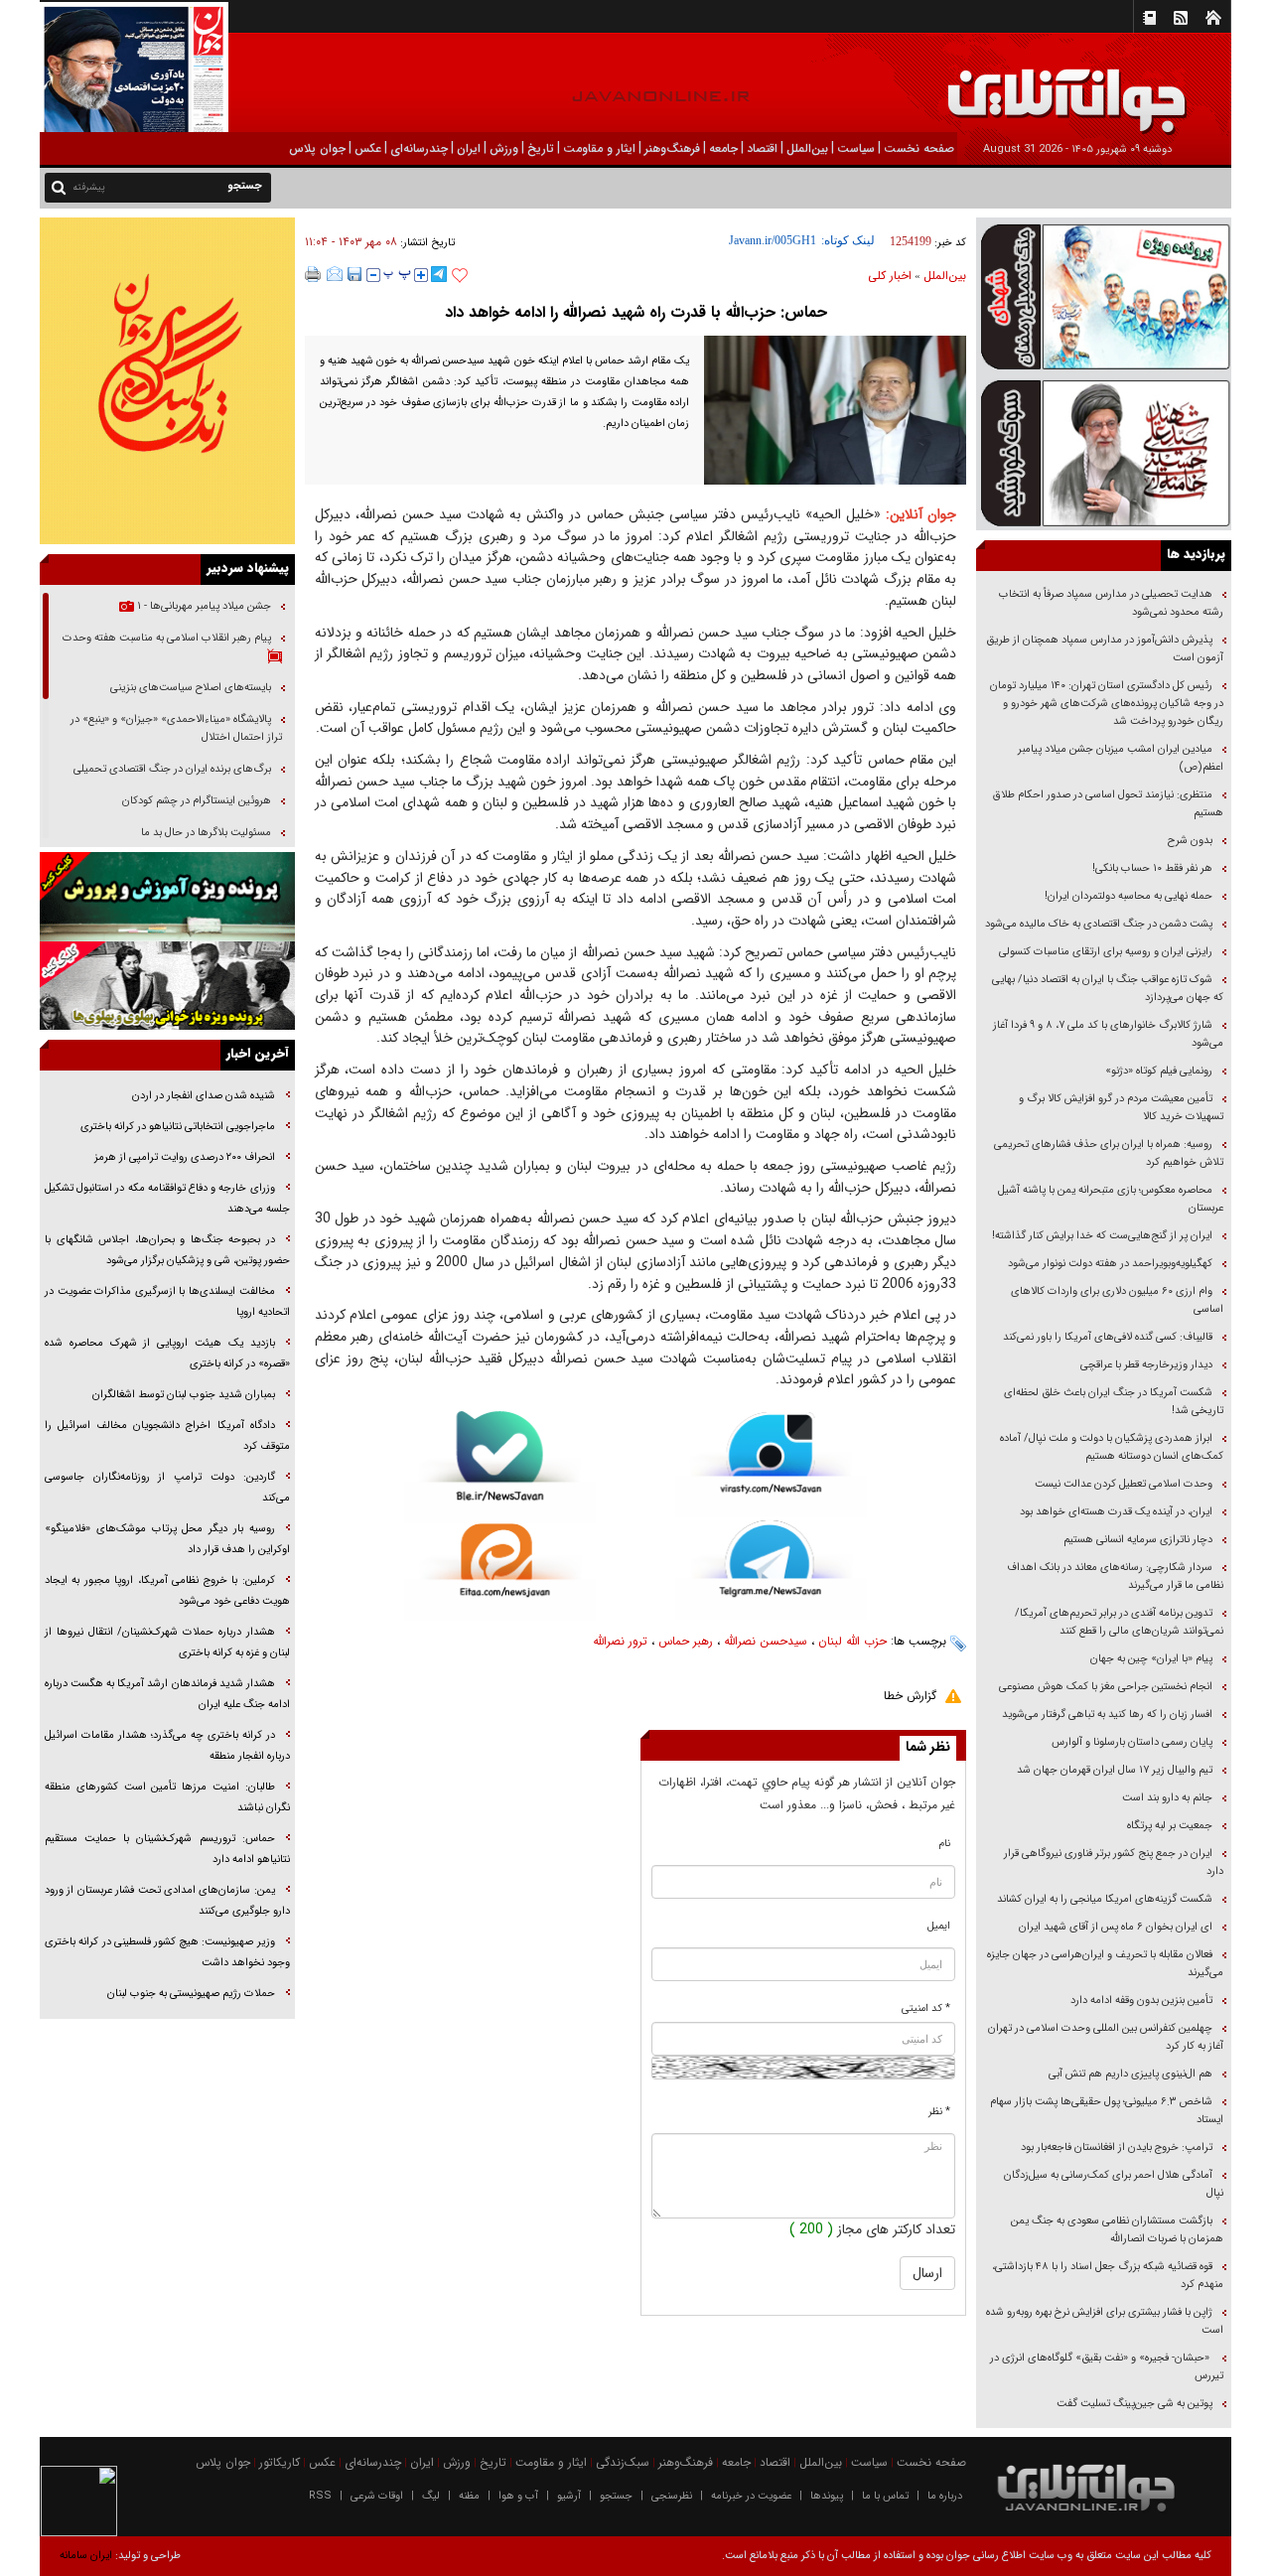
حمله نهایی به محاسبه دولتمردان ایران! (1129, 896)
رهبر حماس (686, 1641)
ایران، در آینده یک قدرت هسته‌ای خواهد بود (1116, 1512)
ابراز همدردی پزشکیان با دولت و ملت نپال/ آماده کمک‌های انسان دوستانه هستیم (1112, 1447)
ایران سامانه (86, 2556)
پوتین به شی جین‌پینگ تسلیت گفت (1134, 2404)
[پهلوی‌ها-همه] (167, 986)
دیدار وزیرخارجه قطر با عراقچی (1146, 1365)
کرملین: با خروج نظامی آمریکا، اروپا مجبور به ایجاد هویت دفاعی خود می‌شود (167, 1591)
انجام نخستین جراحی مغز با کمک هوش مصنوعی (1106, 1687)
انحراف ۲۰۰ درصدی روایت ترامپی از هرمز (183, 1157)
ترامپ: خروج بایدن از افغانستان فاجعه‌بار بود (1117, 2147)
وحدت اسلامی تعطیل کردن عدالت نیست (1124, 1484)
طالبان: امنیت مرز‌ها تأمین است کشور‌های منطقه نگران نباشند (167, 1797)
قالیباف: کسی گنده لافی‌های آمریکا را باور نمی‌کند (1108, 1337)
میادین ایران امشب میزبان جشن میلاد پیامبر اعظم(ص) (1121, 758)
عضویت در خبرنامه (751, 2496)
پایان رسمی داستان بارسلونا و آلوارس (1132, 1742)
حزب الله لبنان (852, 1641)
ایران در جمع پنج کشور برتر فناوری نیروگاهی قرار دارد (1114, 1862)
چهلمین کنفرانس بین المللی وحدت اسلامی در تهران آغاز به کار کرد (1106, 2037)
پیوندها (827, 2496)
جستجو (616, 2496)
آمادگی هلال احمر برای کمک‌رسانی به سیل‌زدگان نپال (1114, 2184)
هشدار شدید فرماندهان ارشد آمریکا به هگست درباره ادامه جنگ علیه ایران (167, 1694)
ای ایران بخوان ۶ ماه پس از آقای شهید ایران (1114, 1927)
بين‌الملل (945, 276)
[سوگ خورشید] (1104, 451)
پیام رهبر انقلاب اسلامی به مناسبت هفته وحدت (167, 638)
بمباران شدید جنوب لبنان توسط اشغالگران (184, 1395)
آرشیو (569, 2496)
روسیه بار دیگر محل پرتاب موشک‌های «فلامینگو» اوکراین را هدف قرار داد (167, 1539)
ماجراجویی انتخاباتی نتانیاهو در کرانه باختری (176, 1127)
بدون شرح (1190, 841)
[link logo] (1047, 87)
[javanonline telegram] (439, 274)
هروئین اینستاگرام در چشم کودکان (197, 801)
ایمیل (939, 1926)
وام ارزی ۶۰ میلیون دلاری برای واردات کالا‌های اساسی (1117, 1300)
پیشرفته (89, 187)
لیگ (431, 2496)
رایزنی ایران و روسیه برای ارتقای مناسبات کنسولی (1106, 952)
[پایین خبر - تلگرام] (771, 1569)
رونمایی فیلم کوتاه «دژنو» (1159, 1071)
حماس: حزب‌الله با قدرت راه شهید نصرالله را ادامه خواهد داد (636, 312)
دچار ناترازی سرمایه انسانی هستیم (1136, 1540)
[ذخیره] (354, 274)
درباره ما (945, 2496)
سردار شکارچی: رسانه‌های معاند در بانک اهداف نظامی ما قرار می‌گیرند (1115, 1576)
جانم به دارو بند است (1167, 1798)
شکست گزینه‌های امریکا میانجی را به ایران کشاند (1105, 1899)
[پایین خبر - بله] (500, 1467)
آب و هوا (518, 2496)
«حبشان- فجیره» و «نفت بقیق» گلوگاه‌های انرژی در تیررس (1107, 2367)
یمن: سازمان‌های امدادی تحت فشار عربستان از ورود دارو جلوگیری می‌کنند (167, 1901)
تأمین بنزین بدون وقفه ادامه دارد (1141, 2001)
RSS (320, 2496)
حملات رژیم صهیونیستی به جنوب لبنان (191, 1994)
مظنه (469, 2496)
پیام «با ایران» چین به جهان (1150, 1659)
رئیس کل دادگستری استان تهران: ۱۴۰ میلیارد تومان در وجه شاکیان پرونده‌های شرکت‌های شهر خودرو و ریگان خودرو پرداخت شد (1107, 704)
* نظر (939, 2112)
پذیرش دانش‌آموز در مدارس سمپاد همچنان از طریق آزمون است (1105, 649)
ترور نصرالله (620, 1641)
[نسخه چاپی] (313, 274)
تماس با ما (885, 2496)
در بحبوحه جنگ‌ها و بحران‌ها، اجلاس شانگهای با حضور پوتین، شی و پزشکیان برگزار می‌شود (167, 1250)
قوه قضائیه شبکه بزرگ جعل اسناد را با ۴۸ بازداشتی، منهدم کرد (1108, 2276)
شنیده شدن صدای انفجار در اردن (204, 1096)
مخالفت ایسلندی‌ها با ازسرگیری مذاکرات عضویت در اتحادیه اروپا (167, 1302)
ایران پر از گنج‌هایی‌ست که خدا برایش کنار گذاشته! (1102, 1236)
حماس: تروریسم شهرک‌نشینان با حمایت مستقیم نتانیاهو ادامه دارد (167, 1849)
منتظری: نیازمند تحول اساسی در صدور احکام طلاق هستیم (1108, 804)
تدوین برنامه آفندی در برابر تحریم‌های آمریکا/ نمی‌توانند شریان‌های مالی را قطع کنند (1119, 1622)
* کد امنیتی (926, 2008)
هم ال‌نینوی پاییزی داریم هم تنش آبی (1130, 2074)
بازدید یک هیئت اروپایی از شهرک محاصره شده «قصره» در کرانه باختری (167, 1354)
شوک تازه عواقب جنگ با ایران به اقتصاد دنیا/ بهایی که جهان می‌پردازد (1108, 989)
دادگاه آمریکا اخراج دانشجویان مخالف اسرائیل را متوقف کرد (167, 1436)
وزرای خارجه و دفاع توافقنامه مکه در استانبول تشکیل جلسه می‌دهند (167, 1199)
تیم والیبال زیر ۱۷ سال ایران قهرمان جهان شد (1115, 1770)
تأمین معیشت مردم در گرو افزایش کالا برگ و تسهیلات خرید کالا (1121, 1108)
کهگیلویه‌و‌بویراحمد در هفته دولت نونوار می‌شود (1110, 1264)
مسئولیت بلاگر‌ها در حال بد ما (206, 833)
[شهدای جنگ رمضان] (1104, 295)
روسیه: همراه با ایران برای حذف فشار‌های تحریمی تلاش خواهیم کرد (1109, 1153)
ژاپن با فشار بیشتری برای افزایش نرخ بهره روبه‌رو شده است (1105, 2321)
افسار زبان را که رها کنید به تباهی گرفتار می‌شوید (1107, 1715)
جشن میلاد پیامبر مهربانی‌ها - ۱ (203, 606)
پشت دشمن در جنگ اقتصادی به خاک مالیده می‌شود (1099, 924)
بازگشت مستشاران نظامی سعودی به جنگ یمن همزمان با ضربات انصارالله (1117, 2230)
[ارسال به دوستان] (335, 274)
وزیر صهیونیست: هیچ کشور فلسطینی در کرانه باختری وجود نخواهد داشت (167, 1952)
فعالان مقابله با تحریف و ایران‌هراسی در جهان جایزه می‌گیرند (1105, 1964)
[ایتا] (500, 1572)
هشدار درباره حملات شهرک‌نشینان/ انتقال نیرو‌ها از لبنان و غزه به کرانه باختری (167, 1643)
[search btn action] (59, 186)
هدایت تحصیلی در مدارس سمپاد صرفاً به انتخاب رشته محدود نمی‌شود (1111, 603)
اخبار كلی (890, 276)
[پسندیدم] (460, 276)
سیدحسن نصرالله (766, 1641)
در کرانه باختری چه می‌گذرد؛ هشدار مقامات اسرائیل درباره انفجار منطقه (167, 1746)
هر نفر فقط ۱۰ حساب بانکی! (1152, 868)
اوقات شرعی (377, 2496)
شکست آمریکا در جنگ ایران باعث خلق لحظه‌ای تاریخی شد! (1114, 1402)
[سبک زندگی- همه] (167, 381)
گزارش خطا (910, 1696)
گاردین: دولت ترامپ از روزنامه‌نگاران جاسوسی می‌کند (167, 1488)
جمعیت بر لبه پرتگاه (1168, 1826)
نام (945, 1844)
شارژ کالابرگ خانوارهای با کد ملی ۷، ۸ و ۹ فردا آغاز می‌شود (1108, 1034)
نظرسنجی (672, 2496)
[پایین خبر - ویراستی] (771, 1464)
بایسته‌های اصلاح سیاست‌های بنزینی (189, 688)
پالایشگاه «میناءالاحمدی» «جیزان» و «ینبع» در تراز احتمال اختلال (176, 728)
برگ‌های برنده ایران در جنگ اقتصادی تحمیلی (171, 769)
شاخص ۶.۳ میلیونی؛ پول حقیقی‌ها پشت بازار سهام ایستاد (1107, 2111)
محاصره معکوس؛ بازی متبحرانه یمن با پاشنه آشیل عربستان (1111, 1199)
